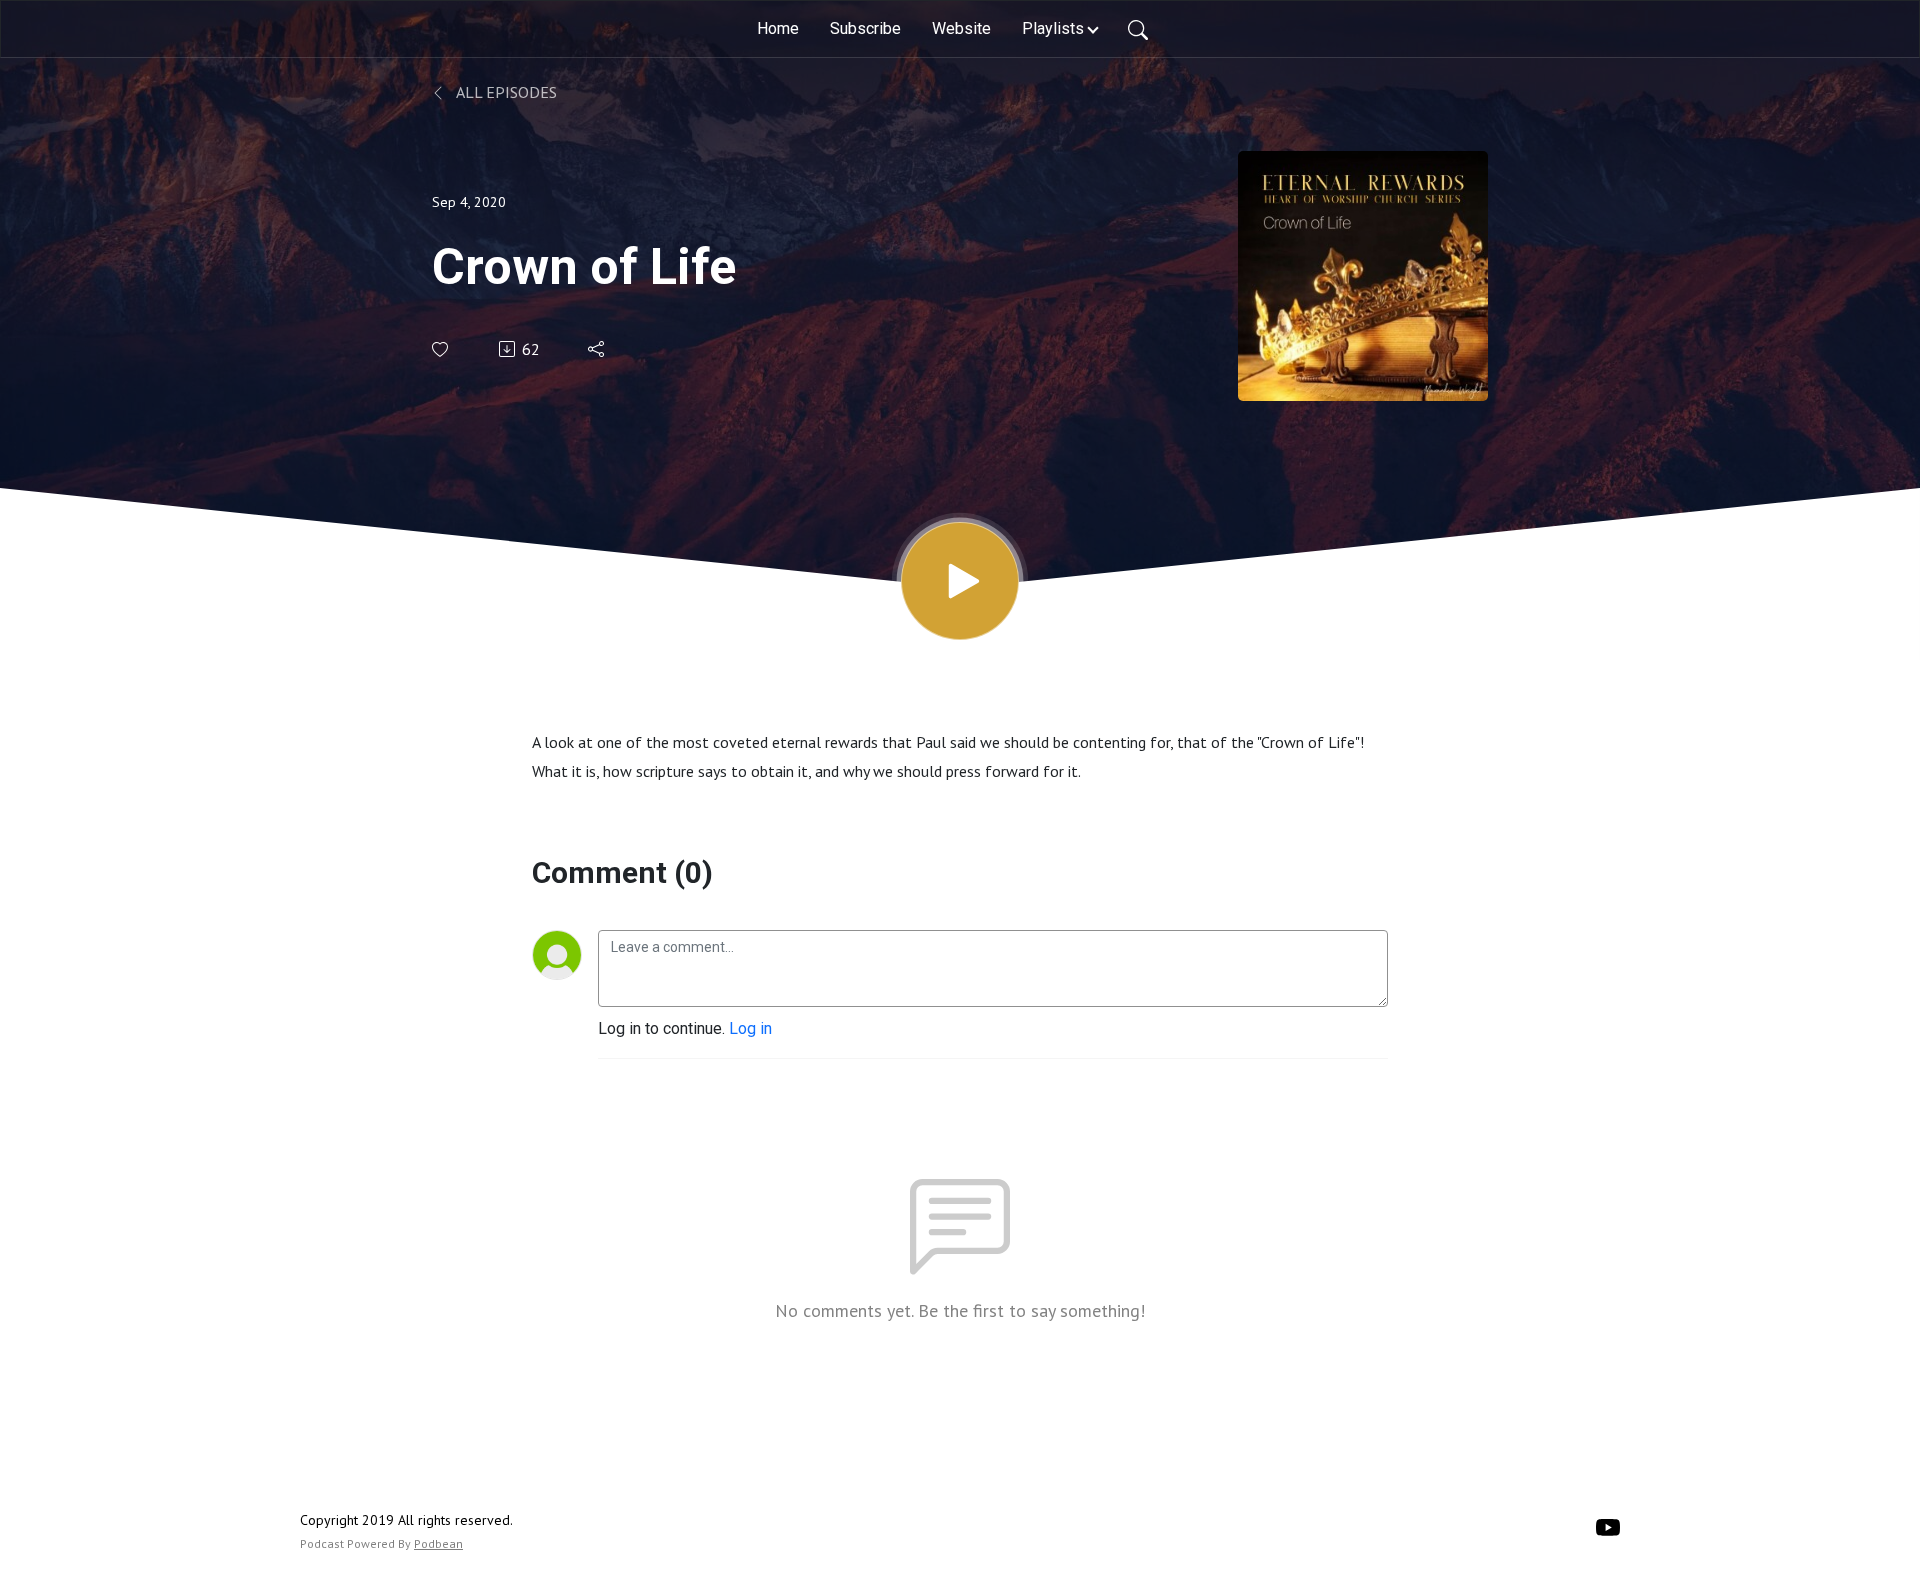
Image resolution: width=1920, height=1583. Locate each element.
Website (961, 28)
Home (778, 28)
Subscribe (865, 28)
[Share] (597, 349)
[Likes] (441, 349)
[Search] (1138, 29)
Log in (750, 1028)
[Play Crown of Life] (960, 581)
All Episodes (505, 92)
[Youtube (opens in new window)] (1608, 1526)
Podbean (438, 1543)
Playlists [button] (1053, 28)
